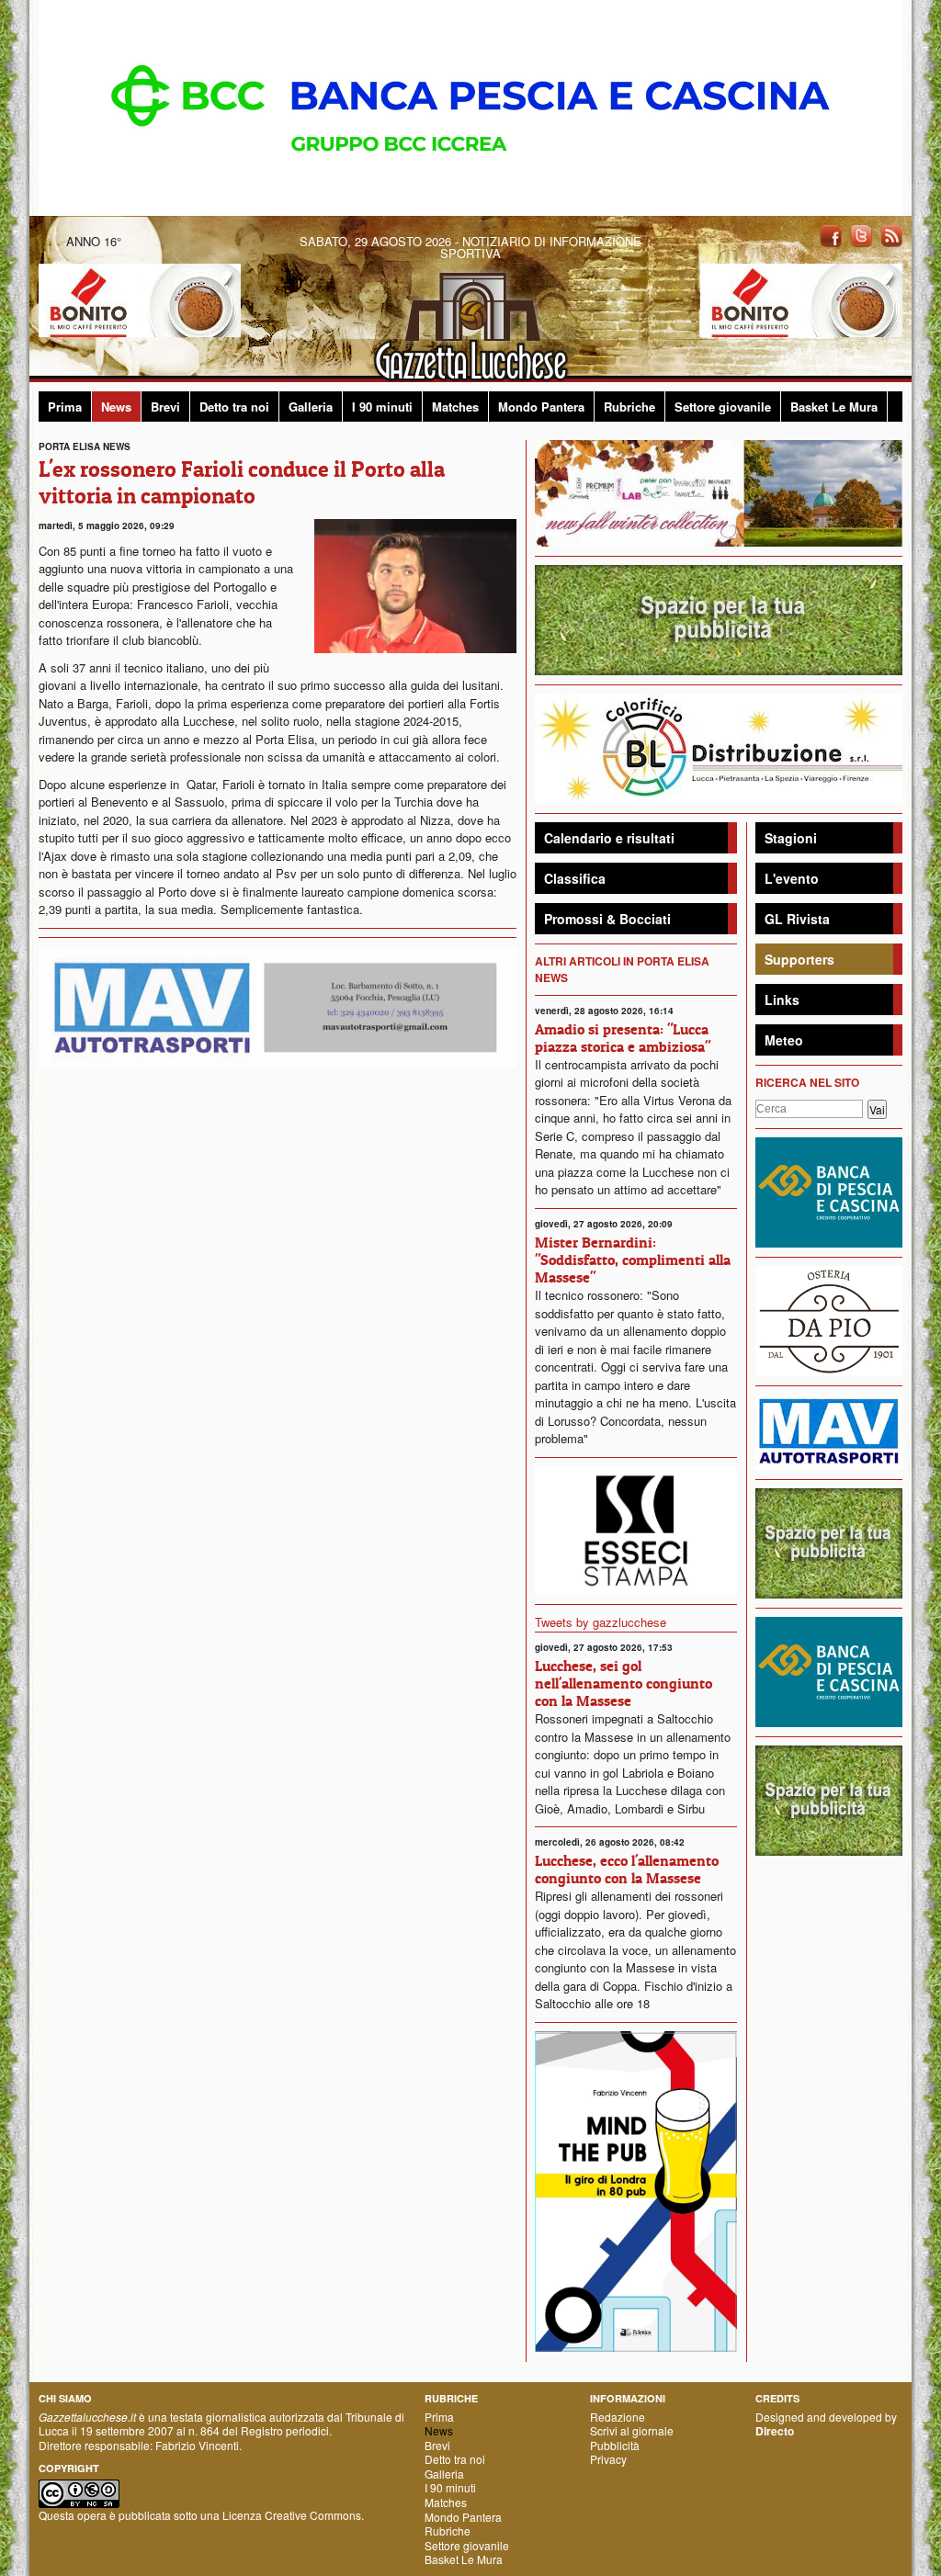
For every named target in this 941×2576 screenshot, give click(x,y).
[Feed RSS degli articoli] (891, 235)
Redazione (618, 2417)
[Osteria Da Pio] (829, 1319)
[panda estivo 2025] (719, 491)
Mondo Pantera (541, 407)
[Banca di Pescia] (470, 106)
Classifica (575, 878)
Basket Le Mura (834, 407)
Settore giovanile (723, 407)
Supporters (799, 959)
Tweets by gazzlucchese (601, 1622)
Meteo (784, 1040)
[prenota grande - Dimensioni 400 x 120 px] (719, 618)
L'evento (792, 878)
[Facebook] (831, 235)
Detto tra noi (234, 407)
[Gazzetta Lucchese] (470, 321)
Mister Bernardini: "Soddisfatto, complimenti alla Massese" (633, 1260)
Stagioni (791, 838)
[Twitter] (861, 235)
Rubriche (629, 407)
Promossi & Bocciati (607, 919)
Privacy (608, 2459)
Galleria (311, 407)
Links (782, 1000)
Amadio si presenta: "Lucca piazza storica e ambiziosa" (623, 1038)
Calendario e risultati (609, 838)
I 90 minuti (382, 407)
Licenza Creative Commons (292, 2515)
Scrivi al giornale (632, 2430)
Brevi (165, 407)
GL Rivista (797, 919)
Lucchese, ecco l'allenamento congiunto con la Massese (627, 1869)
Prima (65, 407)
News (116, 407)
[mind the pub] (636, 2190)
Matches (455, 407)
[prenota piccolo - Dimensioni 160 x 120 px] (829, 1541)
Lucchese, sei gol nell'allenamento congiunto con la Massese (624, 1683)
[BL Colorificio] (719, 746)
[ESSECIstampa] (636, 1528)
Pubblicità (615, 2445)
